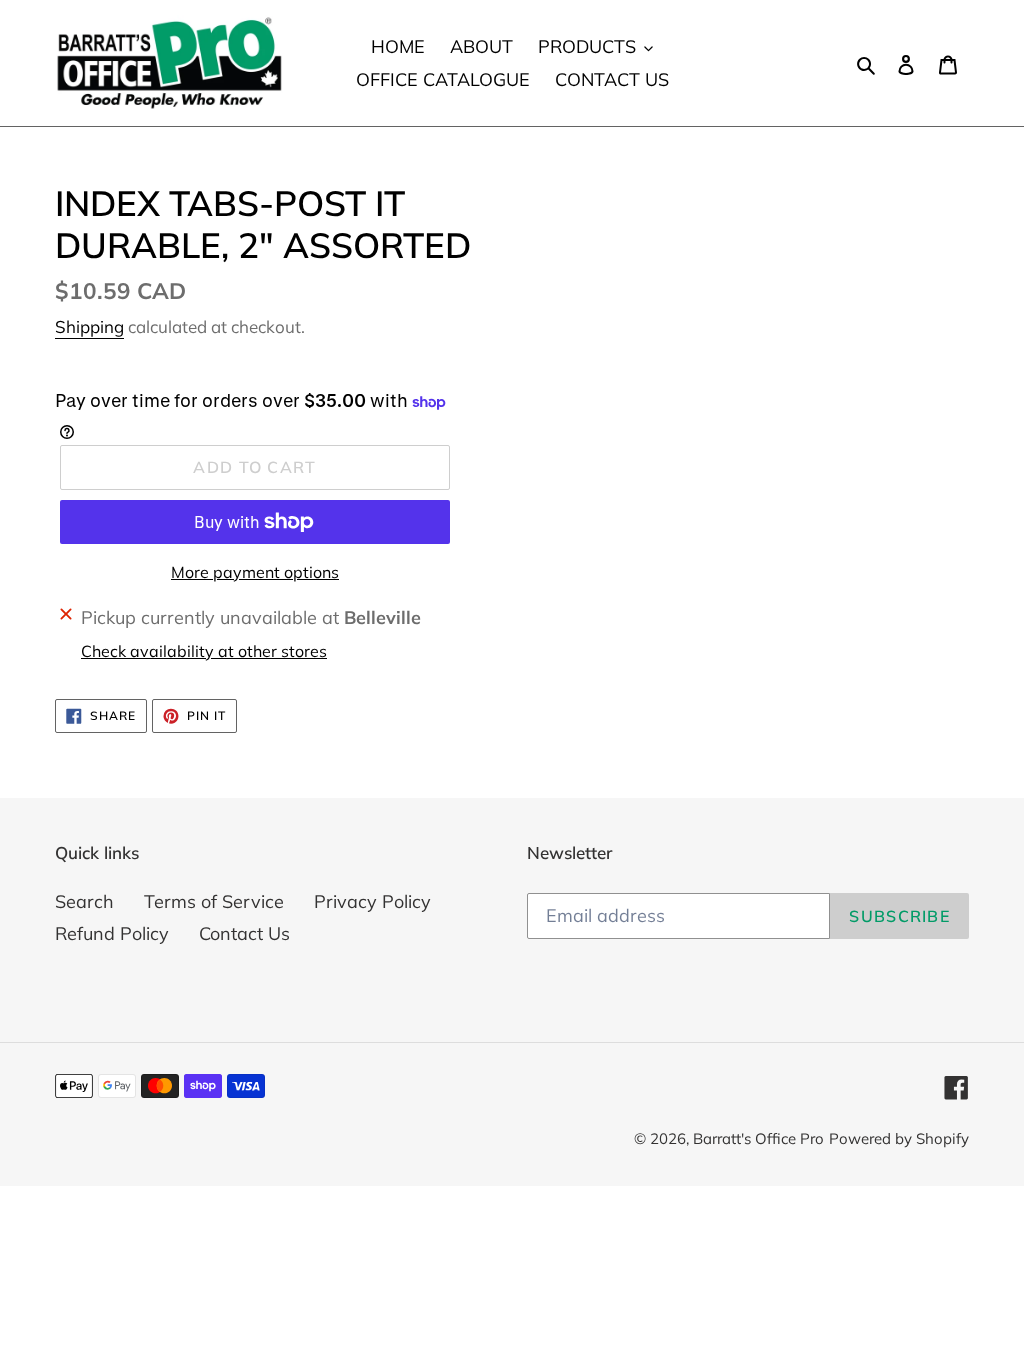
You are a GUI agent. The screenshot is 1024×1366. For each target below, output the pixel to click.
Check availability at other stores (204, 651)
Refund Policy (112, 933)
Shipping (89, 326)
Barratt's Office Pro (758, 1138)
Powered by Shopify (899, 1138)
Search (84, 901)
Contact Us (244, 933)
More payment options (255, 572)
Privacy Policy (372, 901)
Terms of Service (214, 901)
